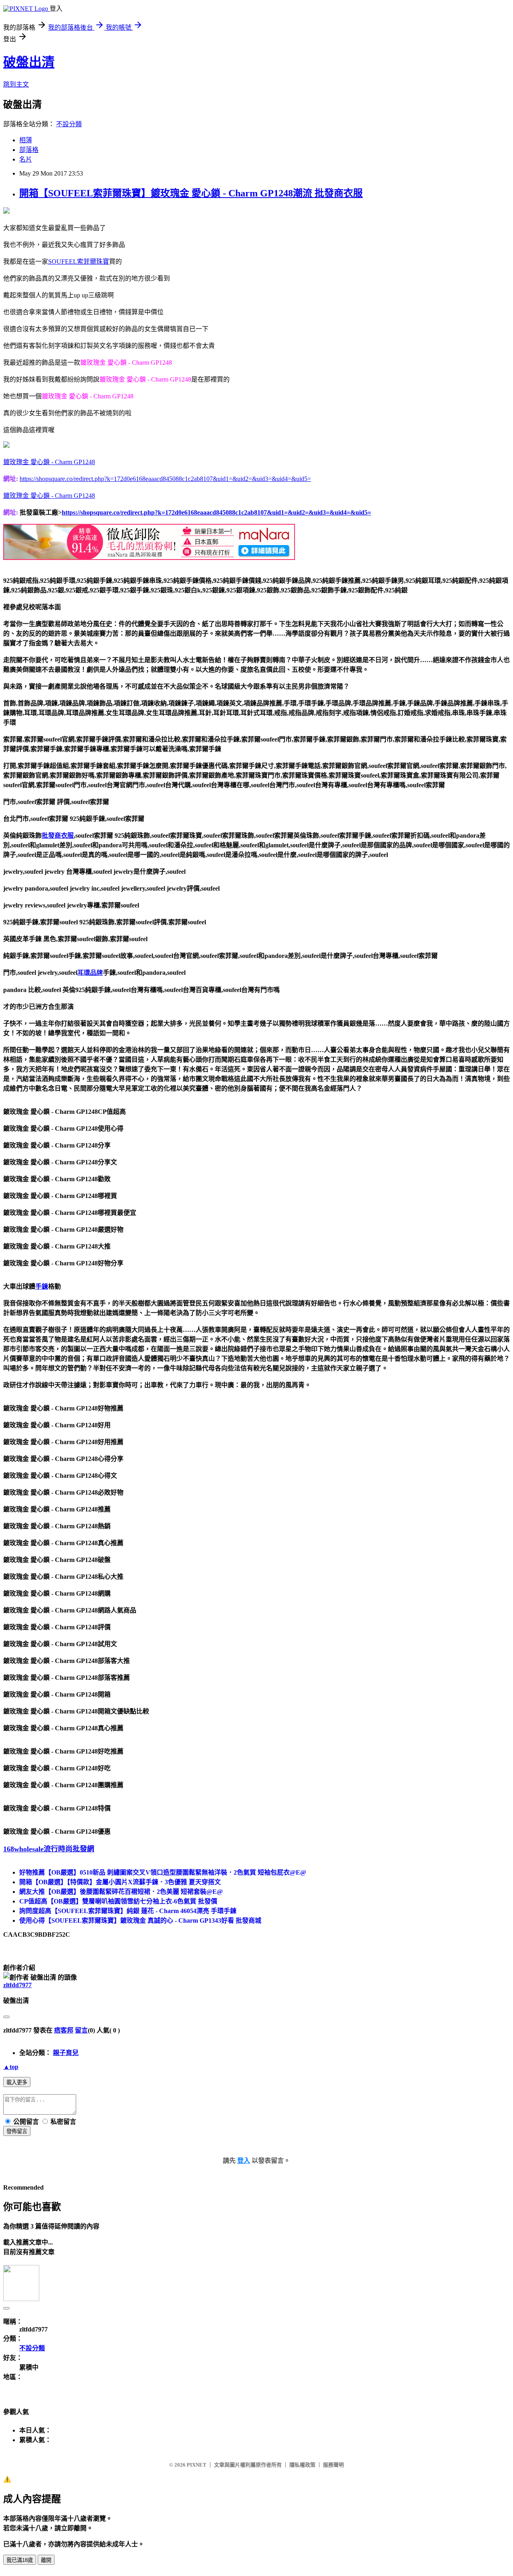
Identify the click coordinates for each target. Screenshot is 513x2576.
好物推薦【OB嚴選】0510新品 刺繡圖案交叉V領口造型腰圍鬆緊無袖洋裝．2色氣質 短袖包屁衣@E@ (163, 1872)
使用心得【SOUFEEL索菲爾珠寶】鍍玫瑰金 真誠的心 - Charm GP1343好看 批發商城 (140, 1920)
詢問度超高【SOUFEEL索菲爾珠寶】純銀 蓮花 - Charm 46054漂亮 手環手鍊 (128, 1911)
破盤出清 (29, 62)
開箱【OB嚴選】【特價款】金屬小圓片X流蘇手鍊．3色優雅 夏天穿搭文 (120, 1882)
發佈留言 (17, 2131)
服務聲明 (333, 2465)
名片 (26, 159)
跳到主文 (16, 84)
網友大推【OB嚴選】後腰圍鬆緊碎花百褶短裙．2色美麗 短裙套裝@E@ (121, 1892)
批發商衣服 (58, 835)
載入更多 (17, 2082)
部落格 (29, 150)
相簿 (26, 140)
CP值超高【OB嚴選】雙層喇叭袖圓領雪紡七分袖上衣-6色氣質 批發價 (118, 1901)
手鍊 (42, 1286)
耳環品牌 (90, 973)
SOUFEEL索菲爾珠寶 (79, 262)
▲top (11, 2067)
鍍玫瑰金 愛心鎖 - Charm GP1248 (49, 462)
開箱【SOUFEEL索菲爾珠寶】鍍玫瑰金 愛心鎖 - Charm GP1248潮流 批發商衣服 (191, 193)
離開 (46, 2560)
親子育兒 (66, 2053)
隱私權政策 (302, 2465)
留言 (81, 2030)
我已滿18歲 (20, 2560)
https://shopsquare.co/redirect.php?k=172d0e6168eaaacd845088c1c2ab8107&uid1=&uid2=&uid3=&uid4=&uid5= (165, 479)
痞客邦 (64, 2030)
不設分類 (69, 124)
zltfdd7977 (17, 1985)
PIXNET (197, 2465)
